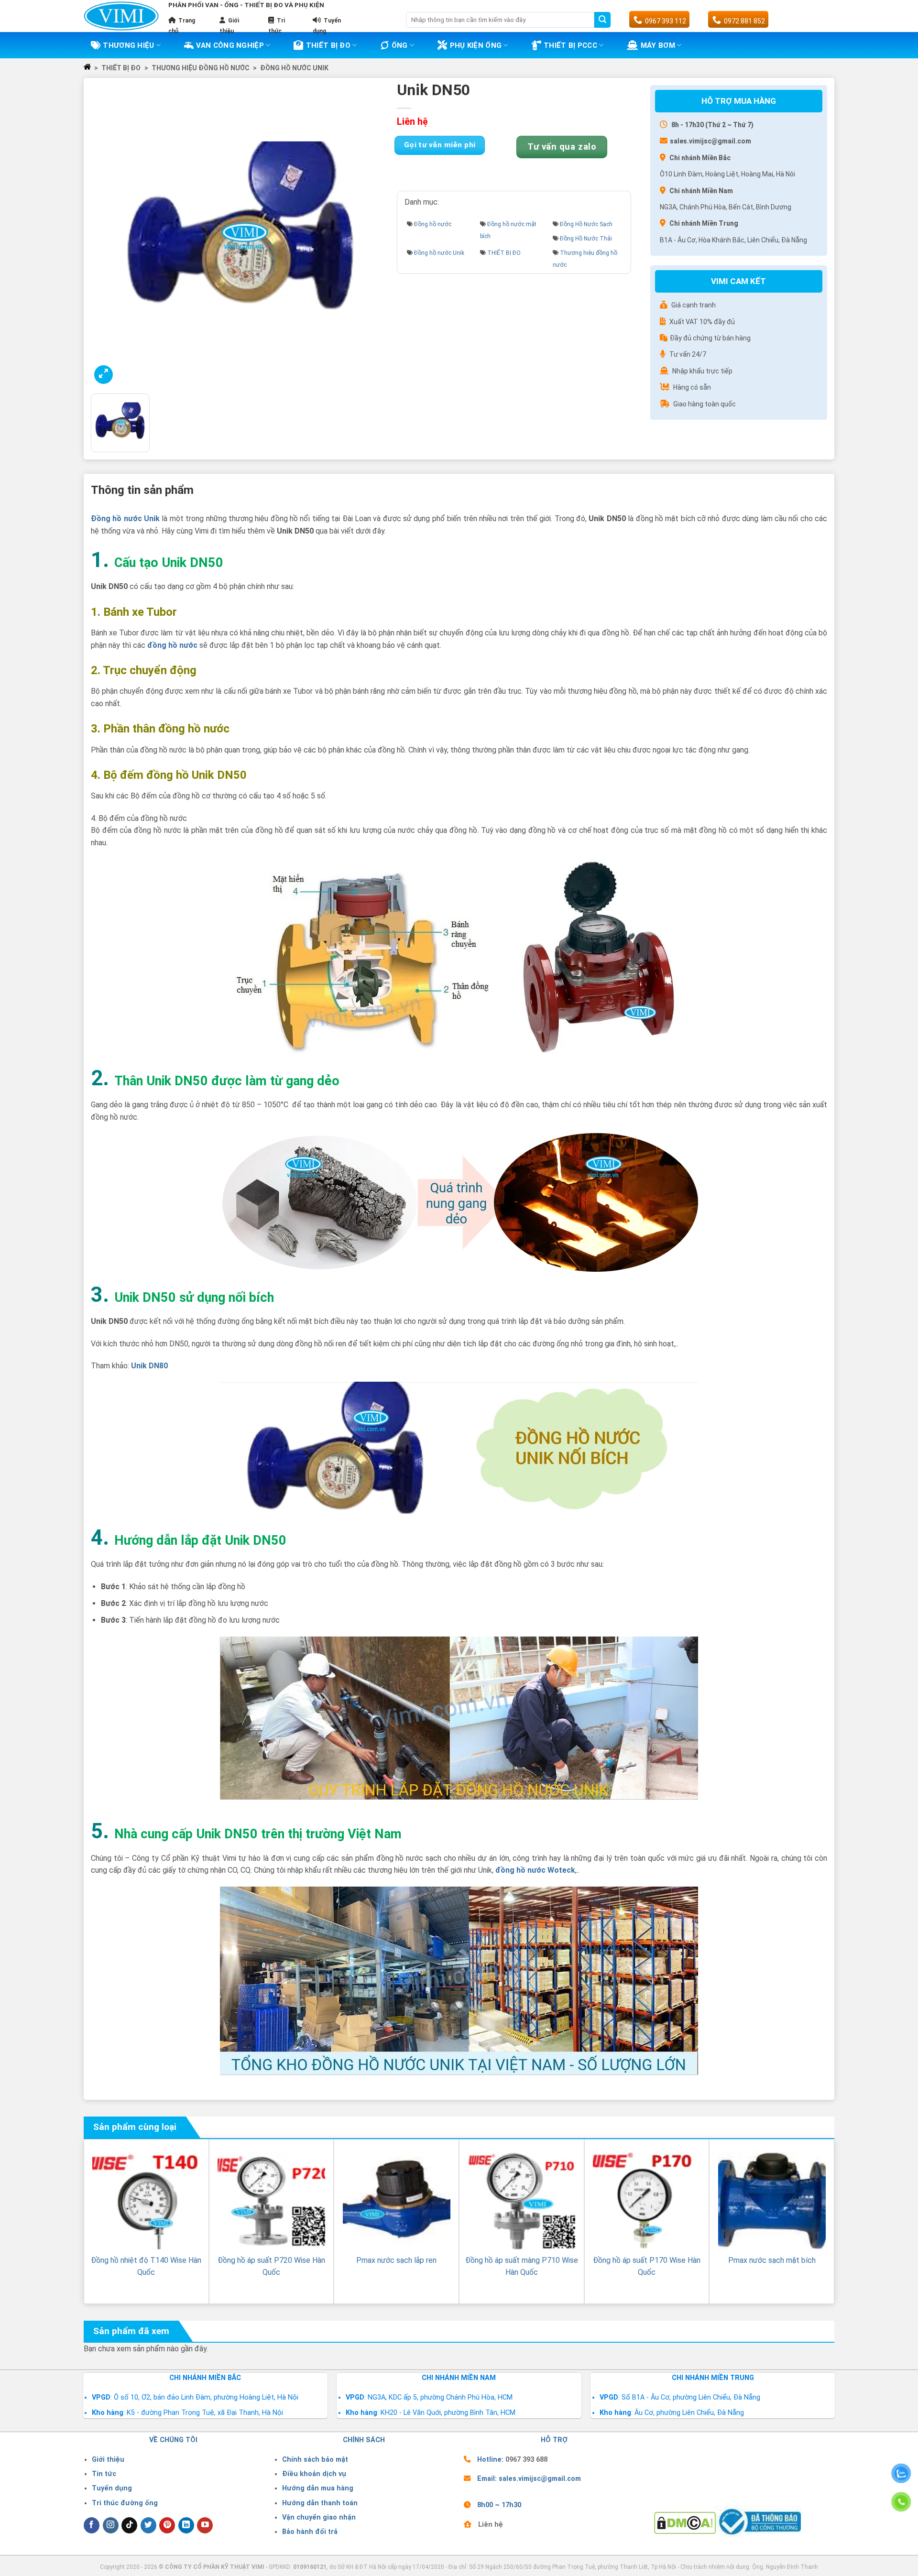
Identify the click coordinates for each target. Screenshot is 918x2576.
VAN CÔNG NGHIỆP (230, 45)
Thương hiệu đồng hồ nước (201, 68)
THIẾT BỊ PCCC (570, 45)
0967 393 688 (526, 2460)
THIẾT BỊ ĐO (328, 45)
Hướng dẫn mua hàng (318, 2488)
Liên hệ (491, 2525)
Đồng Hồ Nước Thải (586, 239)
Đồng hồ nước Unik (294, 68)
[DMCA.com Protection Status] (685, 2523)
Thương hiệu (128, 45)
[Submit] (602, 20)
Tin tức (104, 2474)
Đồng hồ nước (433, 224)
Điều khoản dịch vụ (314, 2474)
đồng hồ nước (172, 645)
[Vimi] (121, 16)
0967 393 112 (666, 21)
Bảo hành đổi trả (310, 2532)
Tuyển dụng (112, 2488)
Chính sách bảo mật (315, 2460)
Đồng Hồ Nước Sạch (586, 224)
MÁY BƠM (658, 45)
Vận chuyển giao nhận (319, 2517)
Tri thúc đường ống (125, 2503)
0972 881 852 (744, 21)
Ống (400, 45)
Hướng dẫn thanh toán (320, 2503)
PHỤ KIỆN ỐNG (476, 45)
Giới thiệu (108, 2460)
